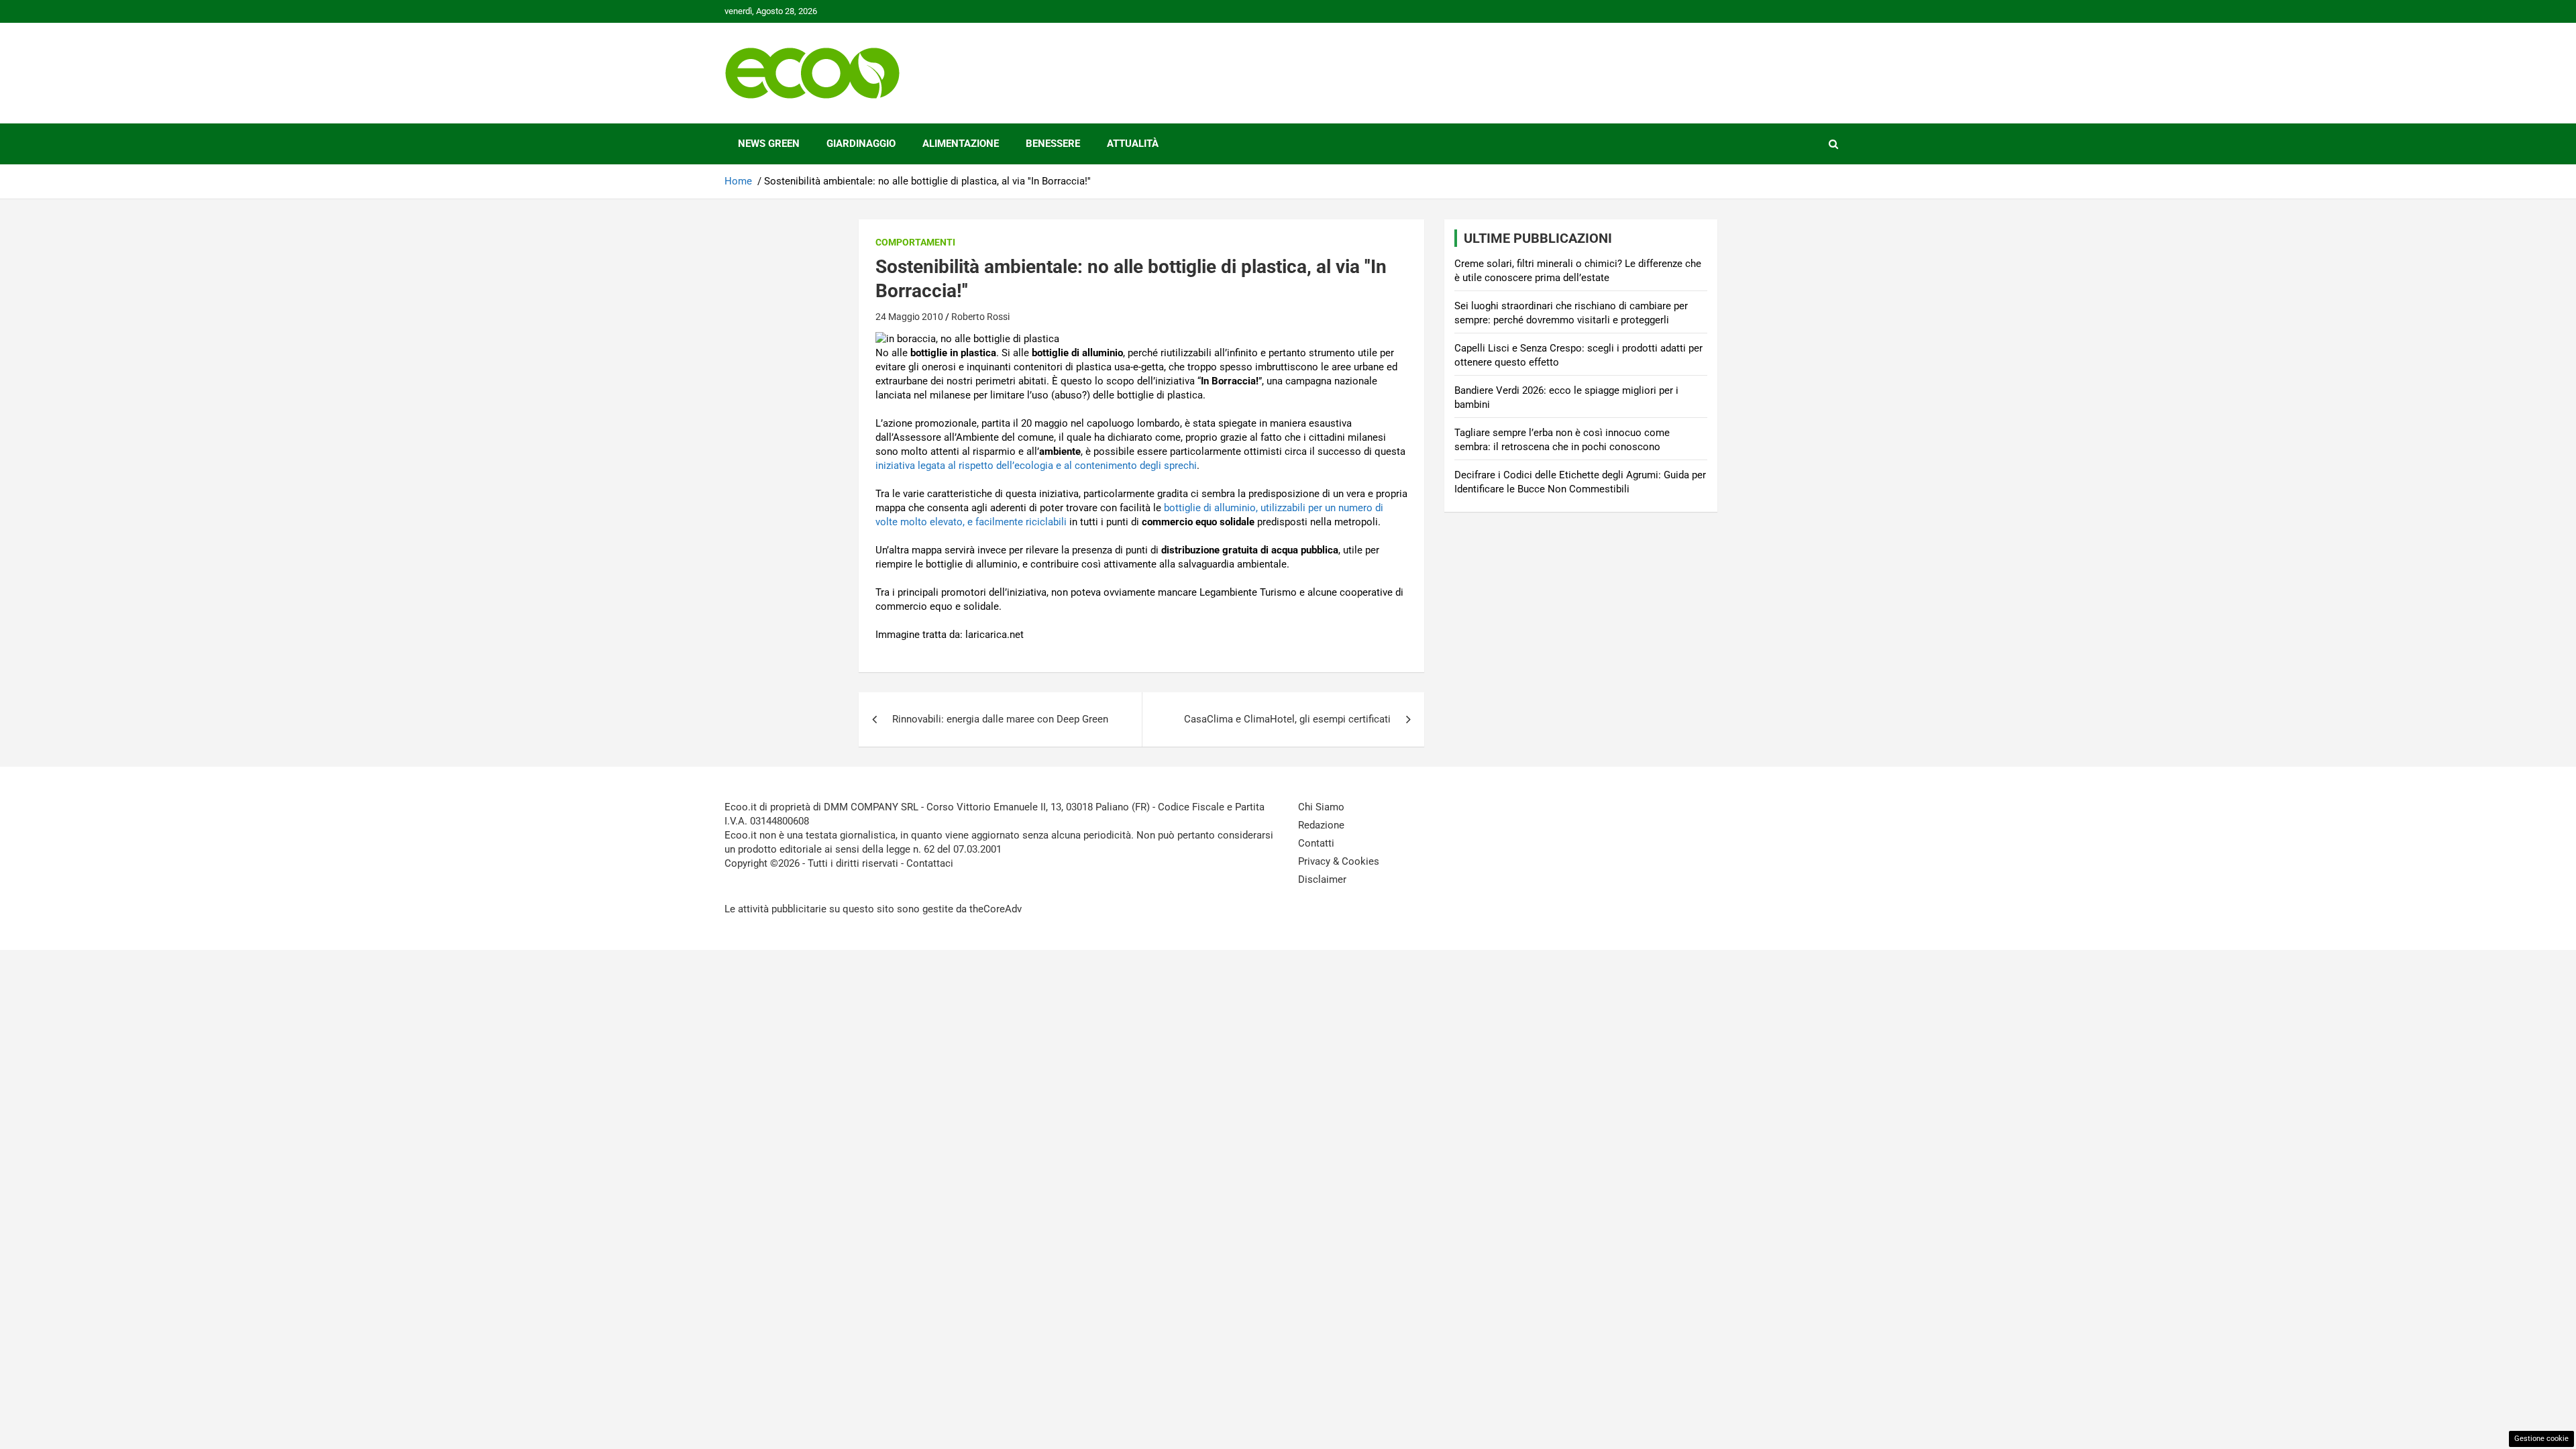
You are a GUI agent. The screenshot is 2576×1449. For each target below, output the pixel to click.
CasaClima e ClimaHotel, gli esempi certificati (1287, 719)
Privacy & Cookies (1339, 861)
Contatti (1316, 843)
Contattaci (930, 863)
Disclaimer (1322, 879)
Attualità (1133, 144)
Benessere (1053, 144)
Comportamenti (915, 242)
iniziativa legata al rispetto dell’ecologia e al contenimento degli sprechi (1036, 466)
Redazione (1321, 825)
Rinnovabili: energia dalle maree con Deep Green (1000, 719)
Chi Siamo (1321, 807)
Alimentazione (961, 144)
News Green (769, 144)
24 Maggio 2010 (909, 317)
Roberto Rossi (980, 317)
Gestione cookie (2541, 1439)
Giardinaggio (861, 144)
